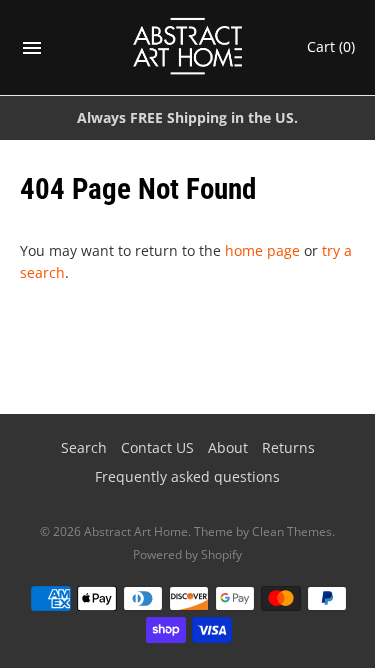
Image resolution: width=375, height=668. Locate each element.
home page (262, 250)
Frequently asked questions (187, 476)
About (228, 447)
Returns (288, 447)
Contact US (157, 447)
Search (84, 447)
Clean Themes (292, 531)
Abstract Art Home (136, 531)
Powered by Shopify (187, 554)
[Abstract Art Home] (187, 47)
